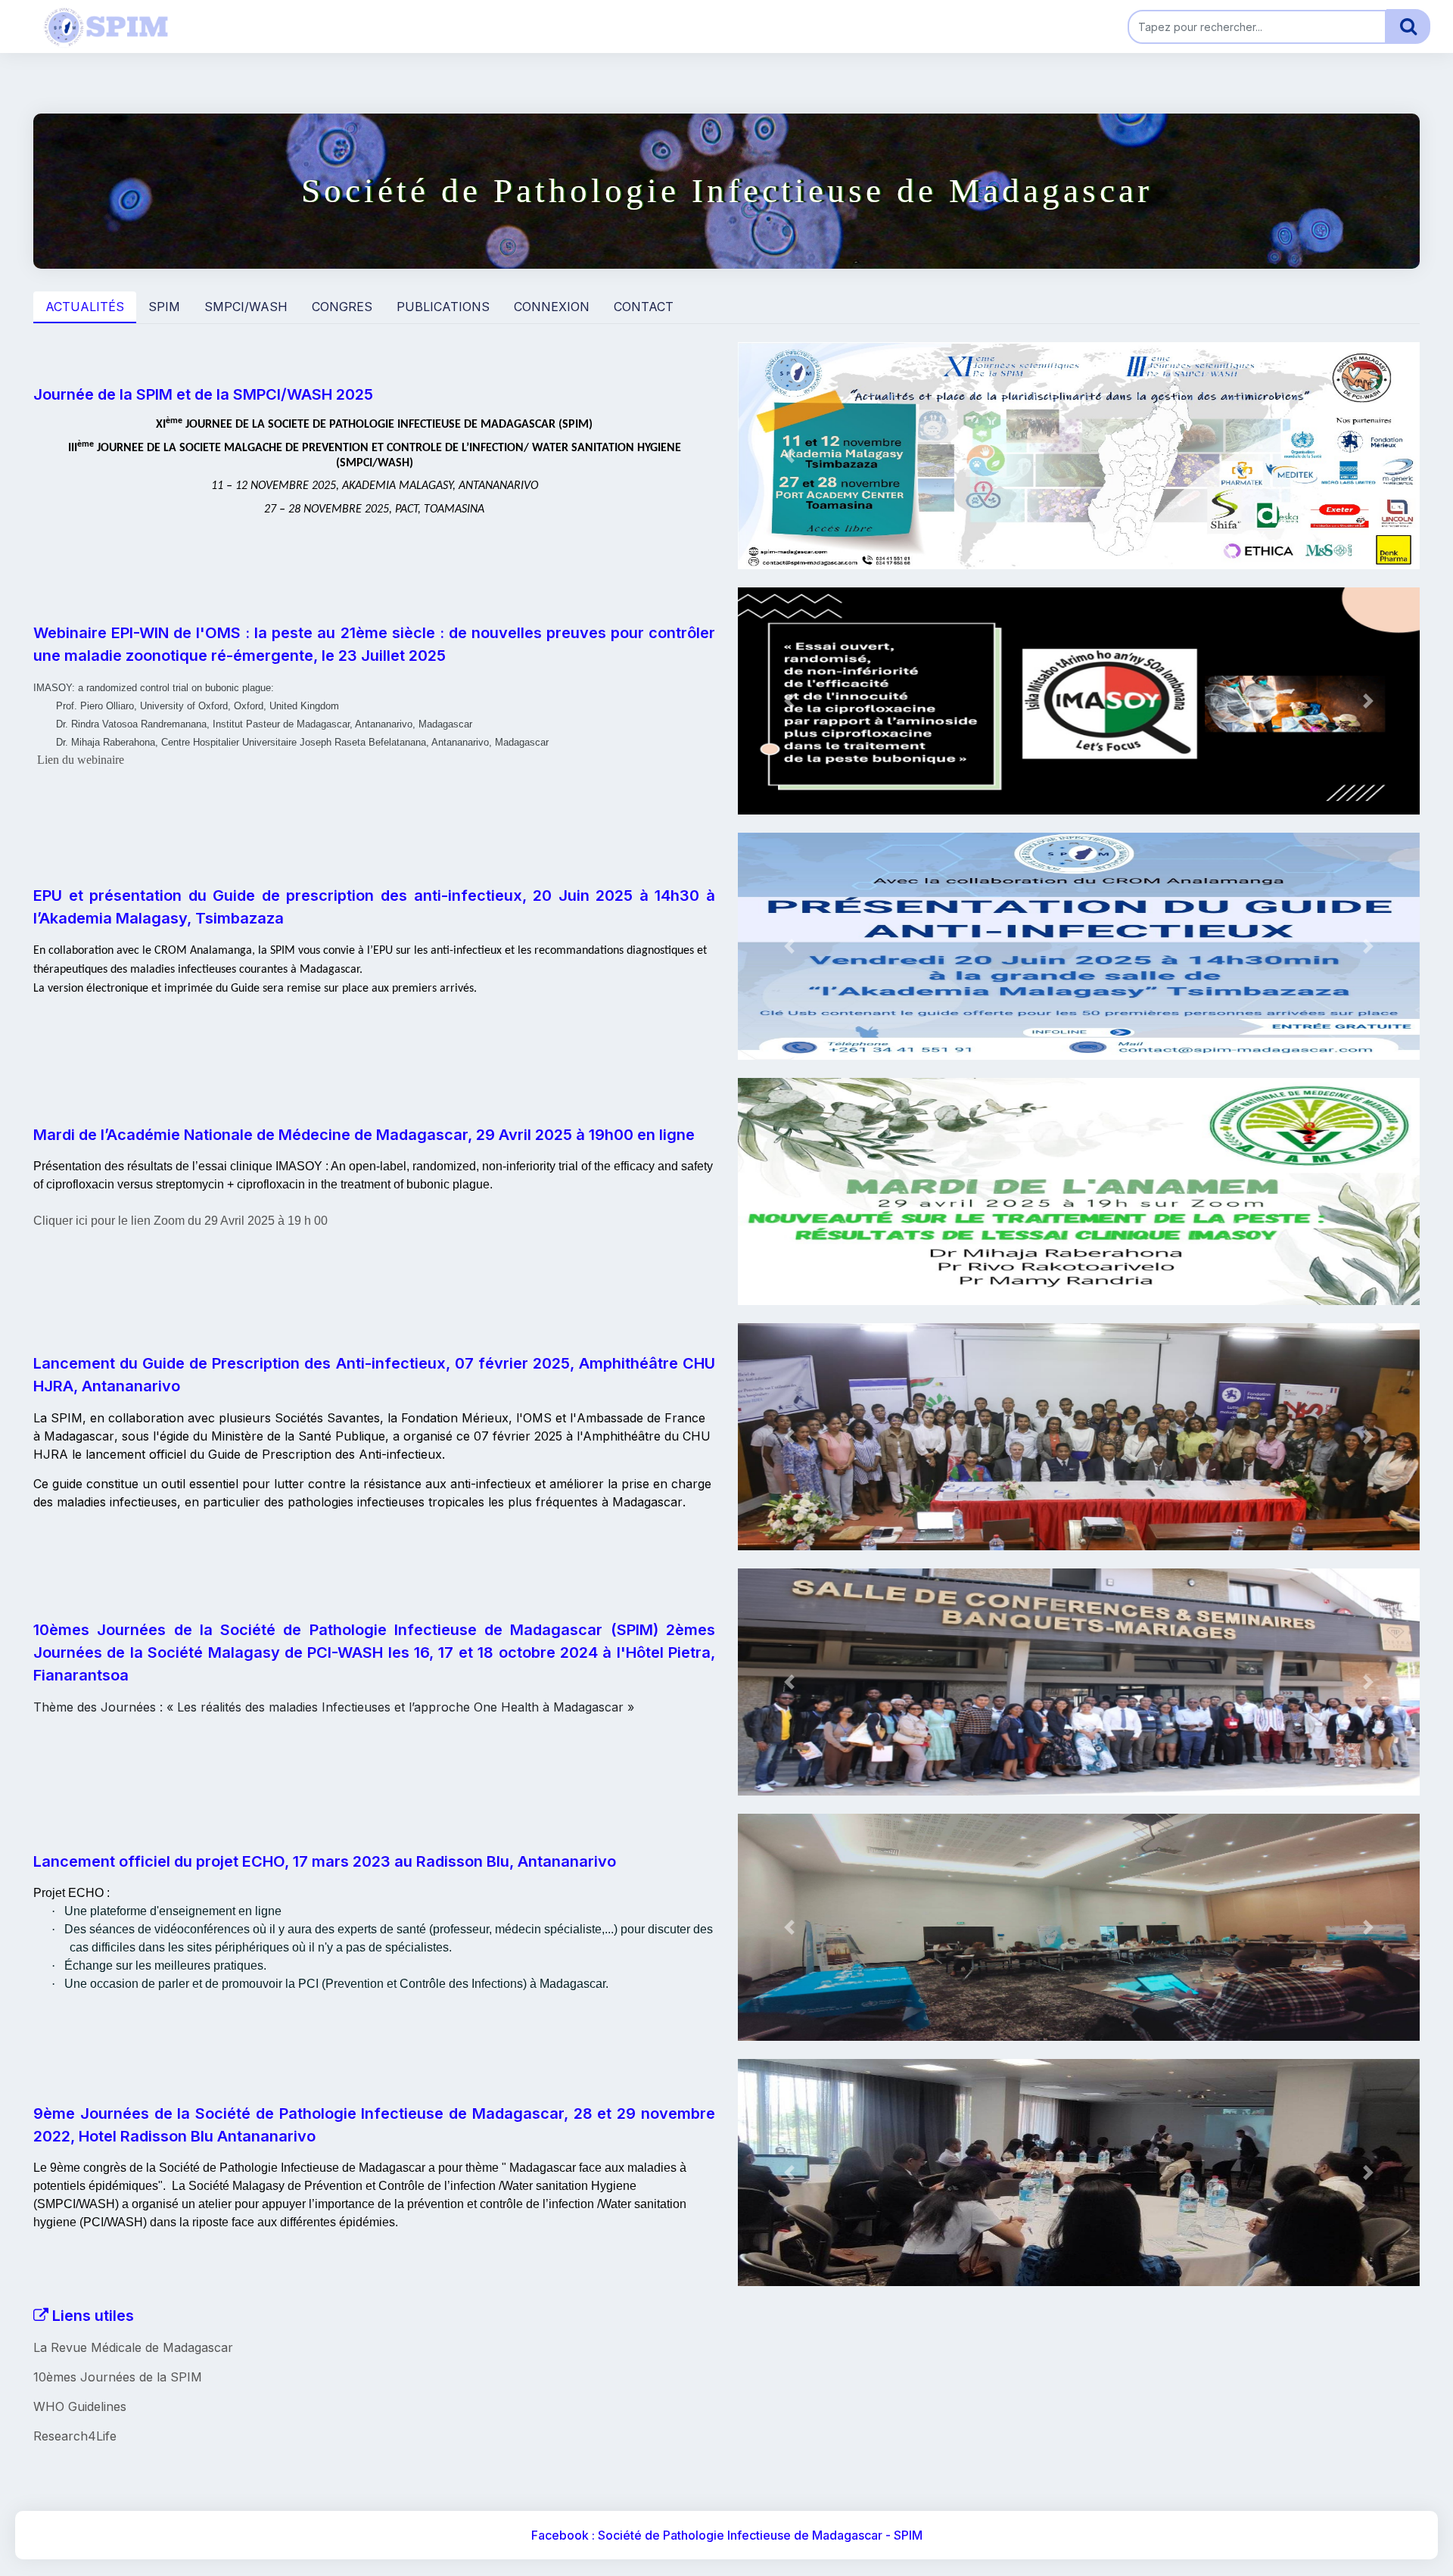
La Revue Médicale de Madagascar (133, 2347)
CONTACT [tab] (644, 307)
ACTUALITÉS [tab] (85, 307)
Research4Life (75, 2436)
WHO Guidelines (80, 2406)
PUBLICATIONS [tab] (443, 307)
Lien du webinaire (81, 760)
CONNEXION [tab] (552, 307)
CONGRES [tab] (342, 307)
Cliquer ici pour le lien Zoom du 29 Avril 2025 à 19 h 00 (180, 1221)
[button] (789, 456)
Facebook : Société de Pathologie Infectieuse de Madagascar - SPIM (727, 2535)
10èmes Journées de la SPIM (118, 2377)
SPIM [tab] (164, 307)
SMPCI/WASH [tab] (246, 307)
